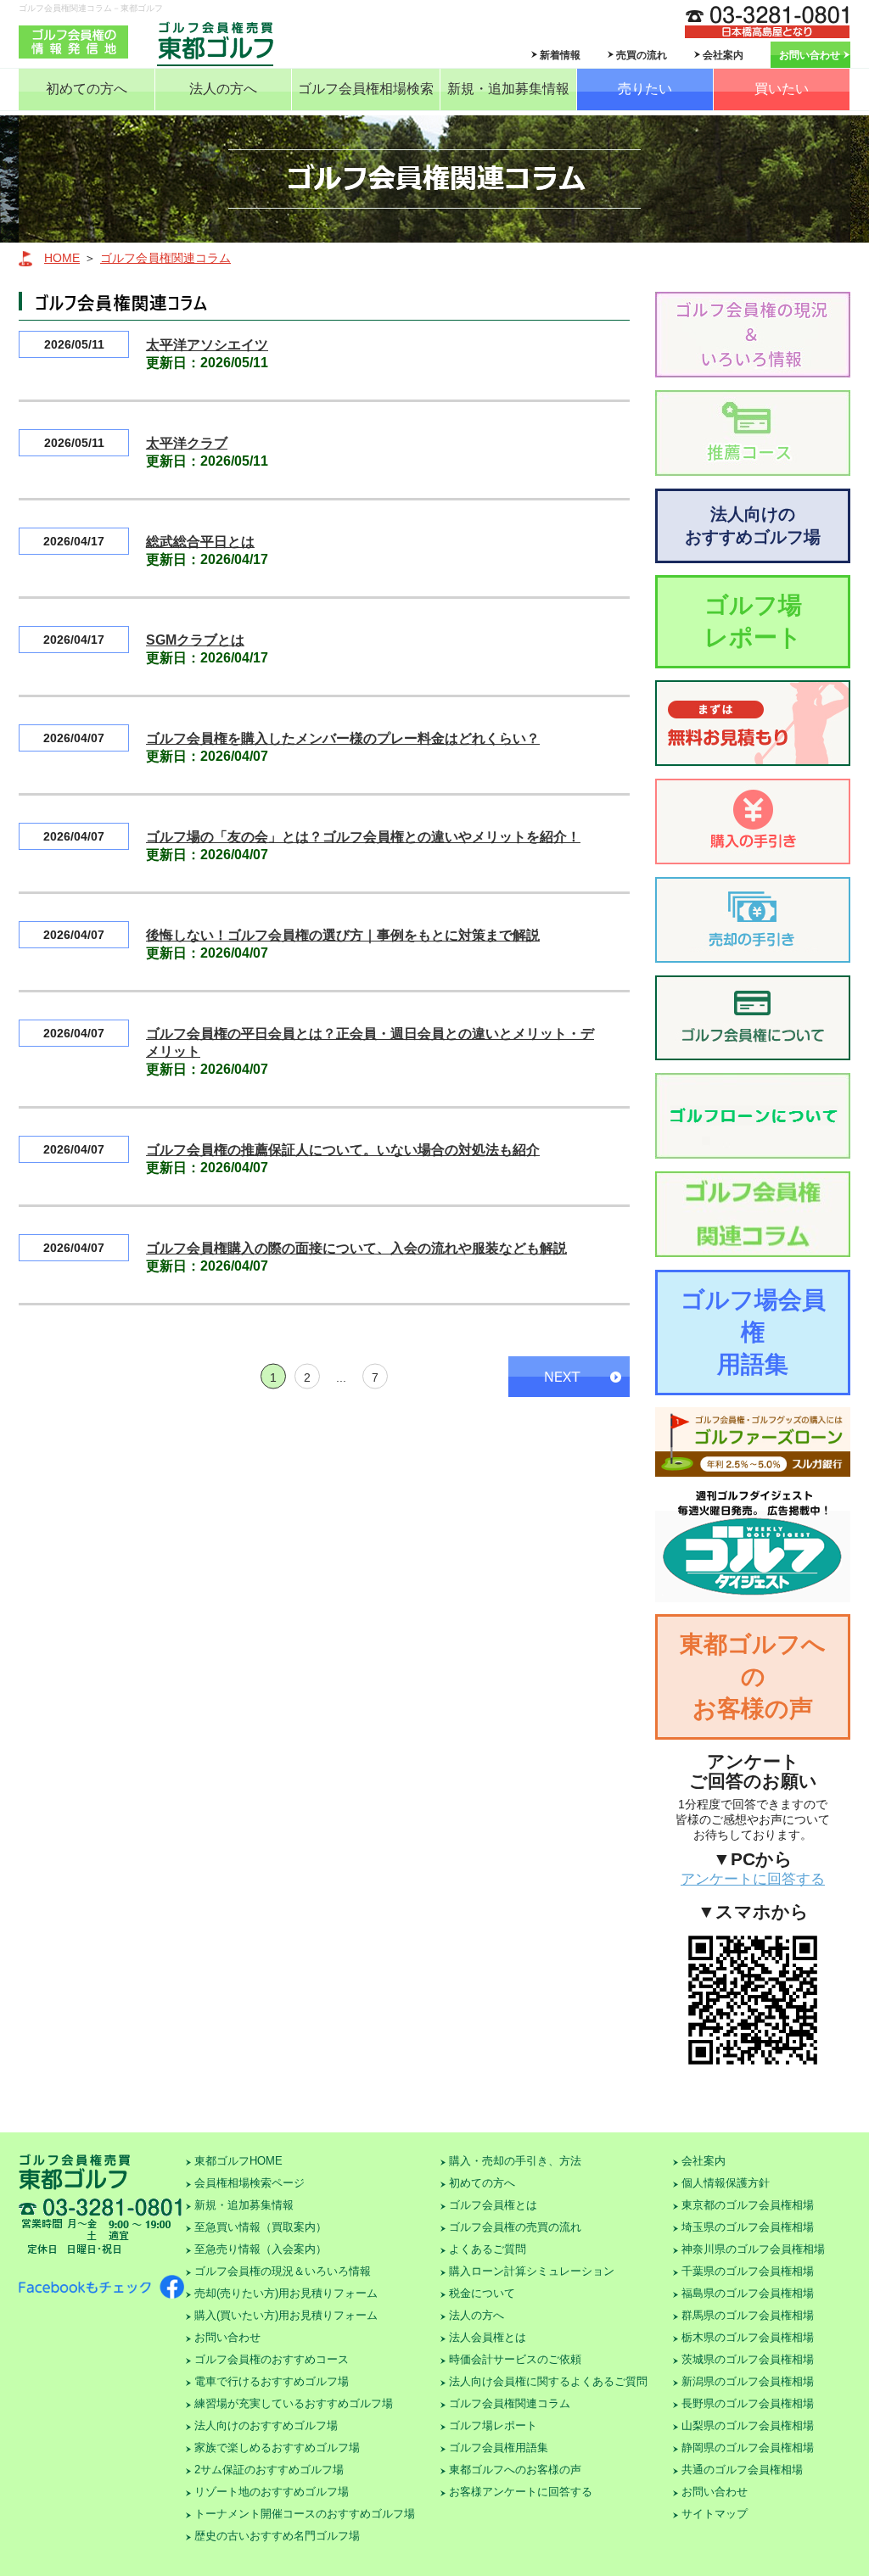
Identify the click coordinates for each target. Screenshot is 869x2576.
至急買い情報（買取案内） (261, 2227)
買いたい (782, 89)
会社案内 (723, 55)
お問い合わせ (810, 55)
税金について (482, 2293)
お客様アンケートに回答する (521, 2492)
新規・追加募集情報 (508, 89)
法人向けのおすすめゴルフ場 (753, 525)
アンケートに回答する (753, 1879)
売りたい (645, 89)
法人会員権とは (488, 2337)
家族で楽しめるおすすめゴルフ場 (277, 2447)
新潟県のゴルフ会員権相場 (748, 2381)
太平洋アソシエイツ (207, 345)
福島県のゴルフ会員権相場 (748, 2293)
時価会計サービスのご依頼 (515, 2359)
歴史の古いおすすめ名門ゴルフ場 (277, 2536)
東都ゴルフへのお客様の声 (753, 1676)
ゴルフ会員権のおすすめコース (272, 2359)
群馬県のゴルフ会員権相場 (748, 2315)
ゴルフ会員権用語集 (499, 2447)
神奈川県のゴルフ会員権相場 (753, 2249)
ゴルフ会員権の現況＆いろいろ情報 (283, 2271)
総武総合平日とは (200, 542)
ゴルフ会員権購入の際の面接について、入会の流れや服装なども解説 (356, 1248)
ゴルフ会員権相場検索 (366, 89)
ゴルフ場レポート (753, 621)
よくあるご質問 (488, 2249)
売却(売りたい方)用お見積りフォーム (286, 2293)
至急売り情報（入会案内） (261, 2249)
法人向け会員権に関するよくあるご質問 (548, 2381)
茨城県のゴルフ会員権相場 (748, 2359)
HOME (62, 258)
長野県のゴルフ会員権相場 (748, 2403)
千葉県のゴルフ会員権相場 (748, 2271)
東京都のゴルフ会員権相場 (748, 2205)
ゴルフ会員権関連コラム (165, 258)
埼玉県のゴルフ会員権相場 (748, 2227)
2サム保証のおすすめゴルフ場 (269, 2470)
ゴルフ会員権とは (493, 2205)
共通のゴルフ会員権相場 (742, 2470)
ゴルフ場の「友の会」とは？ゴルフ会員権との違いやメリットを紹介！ (363, 837)
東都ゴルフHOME (238, 2161)
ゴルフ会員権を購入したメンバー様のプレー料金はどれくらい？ (343, 738)
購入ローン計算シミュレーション (532, 2271)
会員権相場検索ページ (249, 2183)
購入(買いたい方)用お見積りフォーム (286, 2315)
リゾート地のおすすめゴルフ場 (272, 2492)
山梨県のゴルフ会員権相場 (748, 2425)
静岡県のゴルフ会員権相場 (748, 2447)
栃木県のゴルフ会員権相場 (748, 2337)
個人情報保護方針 (726, 2183)
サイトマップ (715, 2514)
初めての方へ (87, 89)
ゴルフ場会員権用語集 (753, 1332)
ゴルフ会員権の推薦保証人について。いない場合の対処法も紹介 (343, 1150)
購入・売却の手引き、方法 (515, 2161)
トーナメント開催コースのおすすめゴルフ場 (305, 2514)
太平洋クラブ (187, 443)
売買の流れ (642, 55)
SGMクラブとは (195, 640)
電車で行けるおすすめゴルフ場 (272, 2381)
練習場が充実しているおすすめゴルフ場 (294, 2403)
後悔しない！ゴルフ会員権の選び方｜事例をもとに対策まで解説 (343, 935)
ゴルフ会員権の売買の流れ (515, 2227)
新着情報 (560, 55)
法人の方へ (223, 89)
